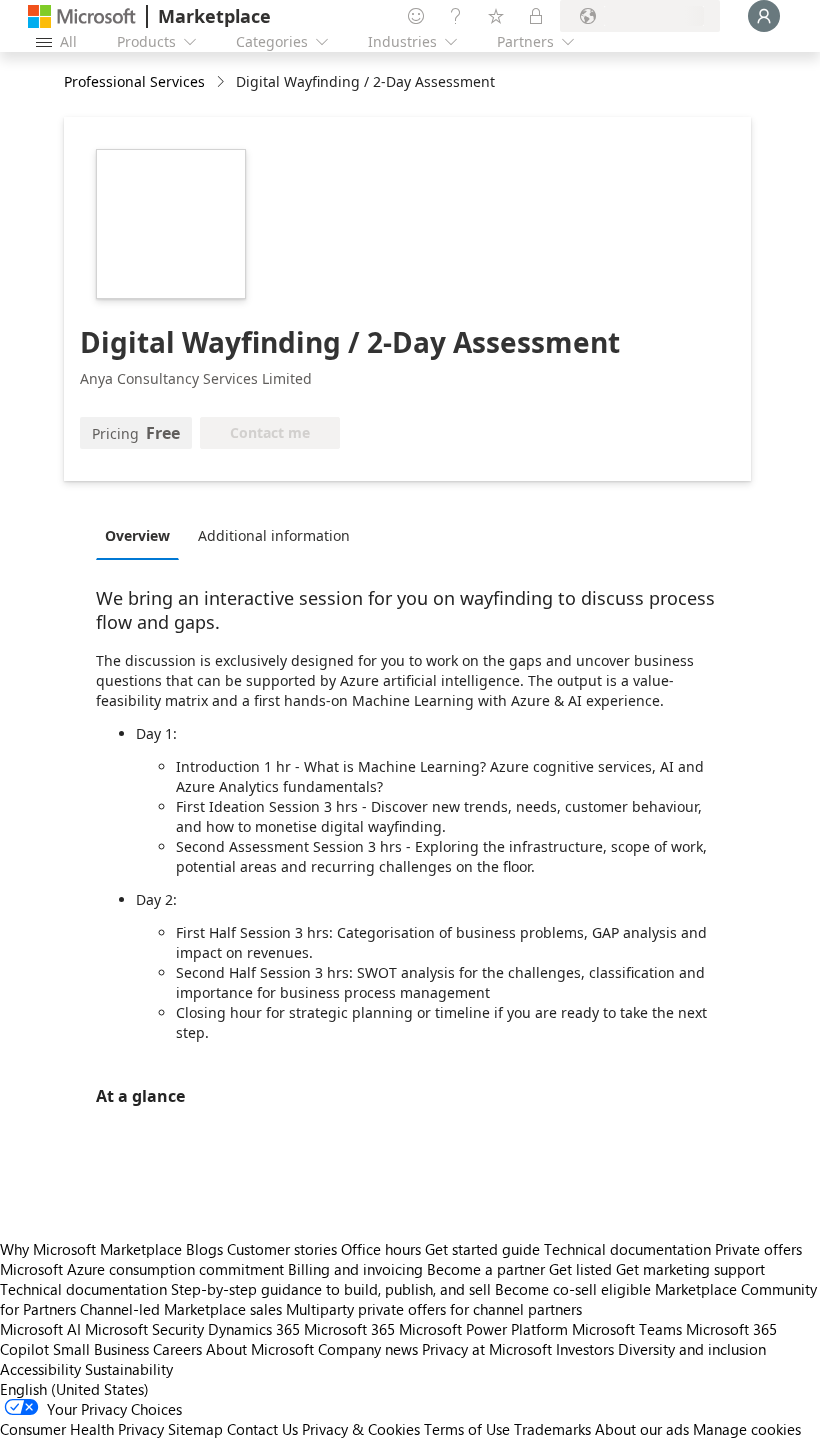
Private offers (758, 1249)
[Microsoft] (82, 16)
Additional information (274, 535)
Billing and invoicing (355, 1269)
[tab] (142, 535)
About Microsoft (260, 1349)
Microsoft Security (144, 1329)
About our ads (642, 1429)
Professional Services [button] (134, 81)
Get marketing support (690, 1269)
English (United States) (74, 1389)
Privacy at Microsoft (487, 1349)
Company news (368, 1349)
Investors (585, 1349)
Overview (137, 535)
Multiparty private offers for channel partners (434, 1309)
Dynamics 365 (254, 1329)
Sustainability (129, 1369)
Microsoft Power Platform (483, 1329)
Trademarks (552, 1429)
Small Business (101, 1349)
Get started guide (482, 1249)
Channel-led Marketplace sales (181, 1309)
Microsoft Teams (627, 1329)
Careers (177, 1349)
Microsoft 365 (349, 1329)
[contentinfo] (222, 82)
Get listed (580, 1269)
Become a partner (486, 1269)
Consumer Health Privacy (82, 1429)
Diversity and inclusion (692, 1349)
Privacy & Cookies (361, 1429)
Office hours (381, 1249)
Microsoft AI (40, 1329)
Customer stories (282, 1249)
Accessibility (40, 1369)
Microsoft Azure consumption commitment (144, 1269)
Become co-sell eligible (573, 1289)
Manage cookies (747, 1429)
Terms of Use (467, 1429)
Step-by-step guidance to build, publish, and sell (331, 1289)
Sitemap (195, 1429)
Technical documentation (627, 1249)
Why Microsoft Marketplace (91, 1249)
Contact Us (262, 1429)
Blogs (204, 1249)
